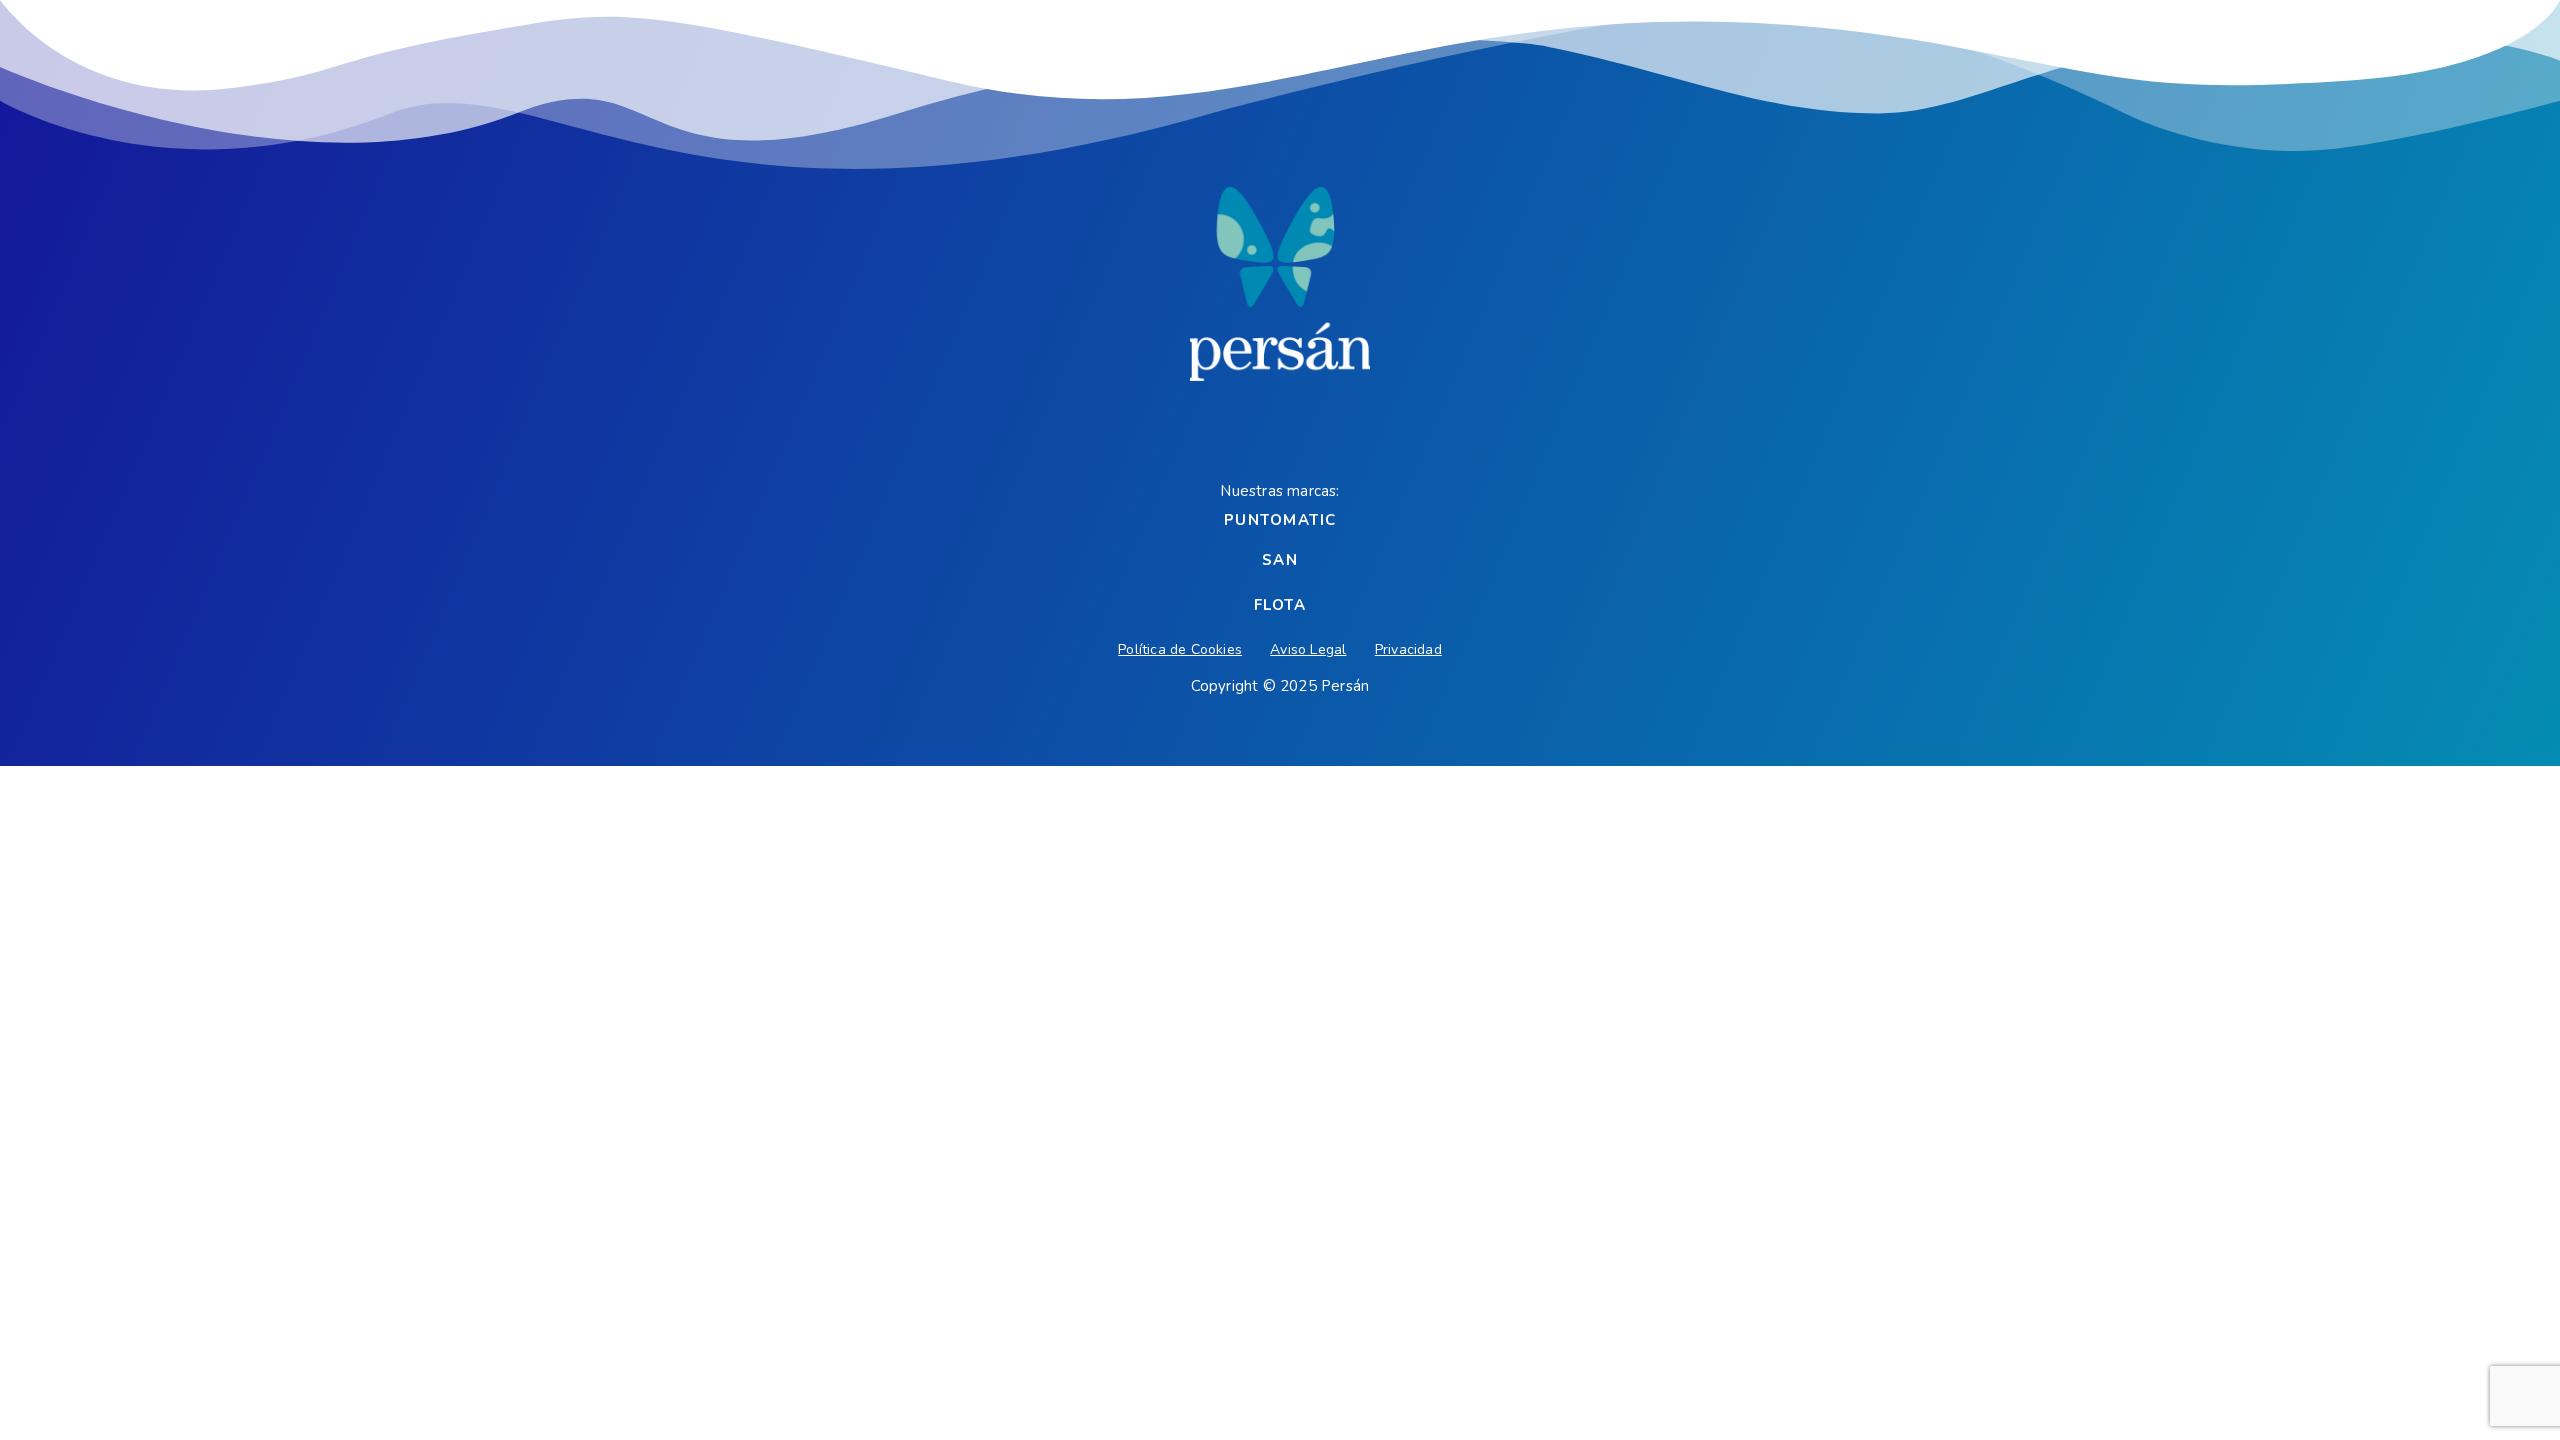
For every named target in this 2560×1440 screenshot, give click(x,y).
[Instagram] (1324, 429)
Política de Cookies (1180, 649)
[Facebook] (1236, 429)
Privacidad (1408, 649)
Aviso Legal (1308, 649)
